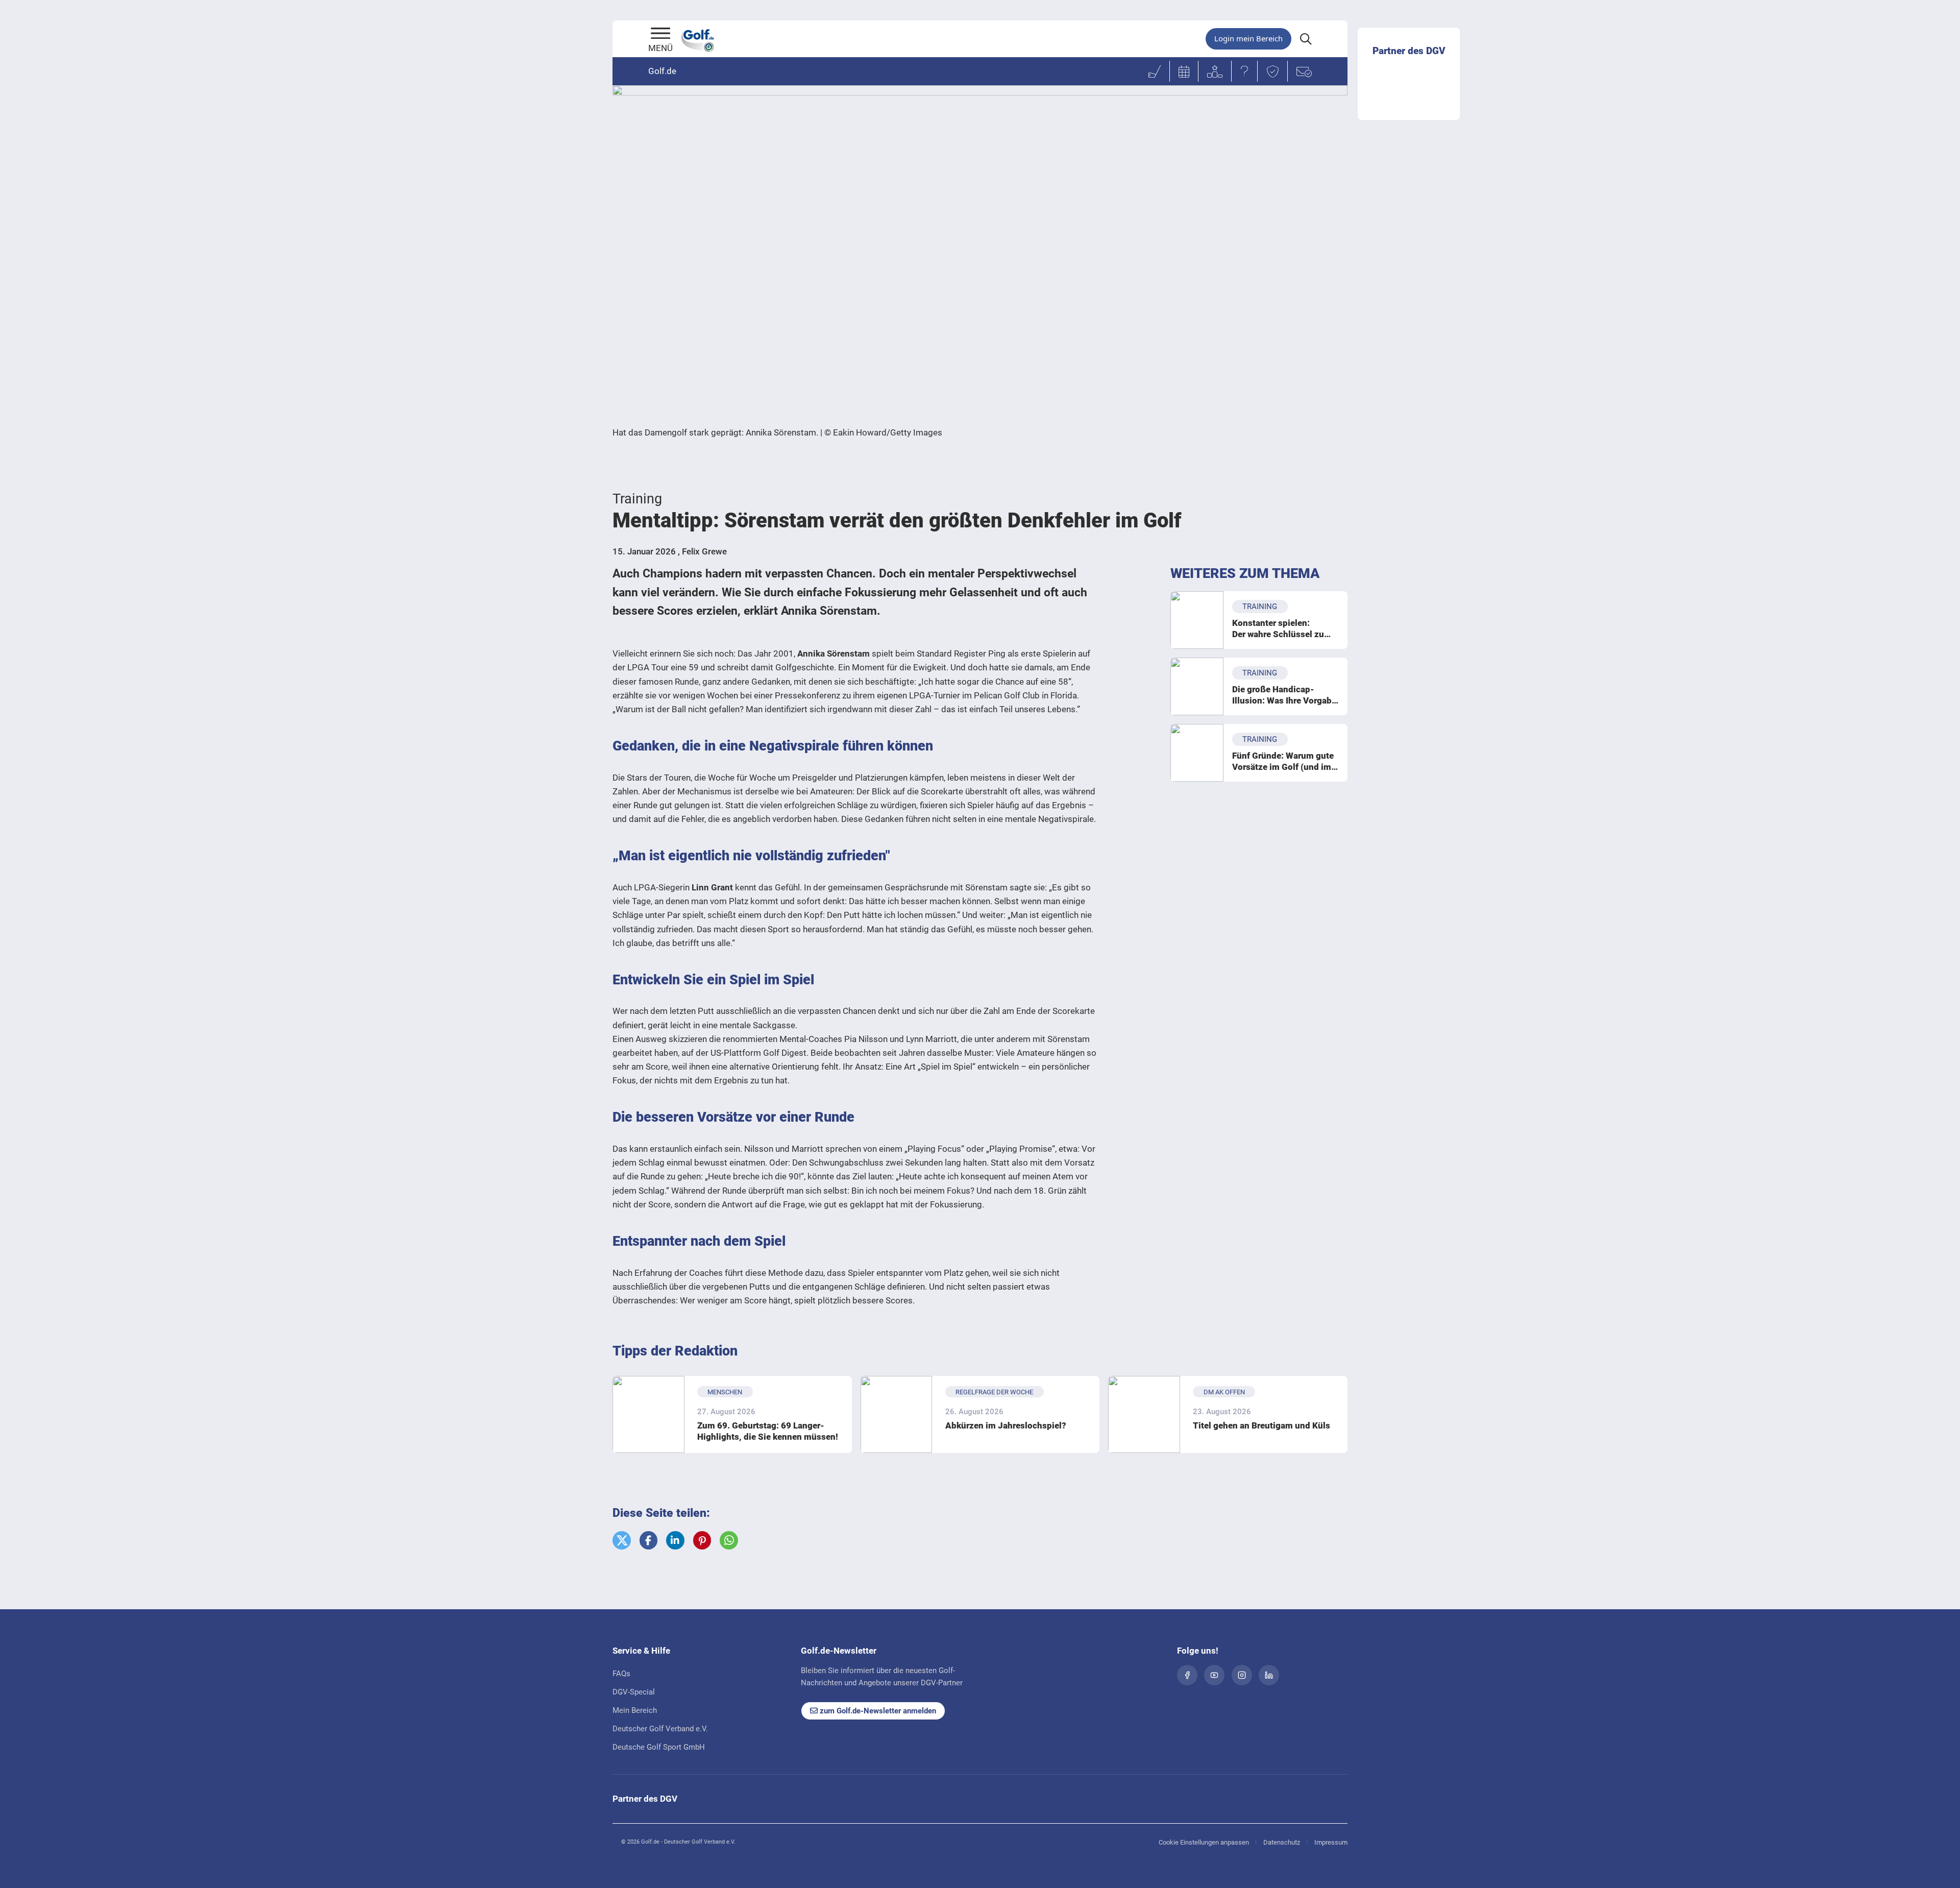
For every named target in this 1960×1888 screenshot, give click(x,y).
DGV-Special (634, 1692)
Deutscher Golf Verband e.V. (660, 1729)
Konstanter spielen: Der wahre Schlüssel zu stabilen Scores (1278, 629)
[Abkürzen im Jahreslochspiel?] (897, 1414)
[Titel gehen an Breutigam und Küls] (1144, 1414)
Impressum (1331, 1842)
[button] (622, 1540)
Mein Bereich (635, 1710)
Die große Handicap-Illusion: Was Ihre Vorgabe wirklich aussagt (1284, 695)
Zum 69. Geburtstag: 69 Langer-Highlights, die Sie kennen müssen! (768, 1431)
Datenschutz (1282, 1842)
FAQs (621, 1674)
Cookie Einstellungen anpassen (1204, 1842)
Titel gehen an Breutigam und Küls (1261, 1425)
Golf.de (662, 71)
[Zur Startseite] (660, 34)
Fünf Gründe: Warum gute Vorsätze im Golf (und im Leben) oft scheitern (1283, 761)
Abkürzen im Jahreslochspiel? (1006, 1425)
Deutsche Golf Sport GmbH (659, 1747)
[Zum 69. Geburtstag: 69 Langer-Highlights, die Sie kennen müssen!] (648, 1414)
